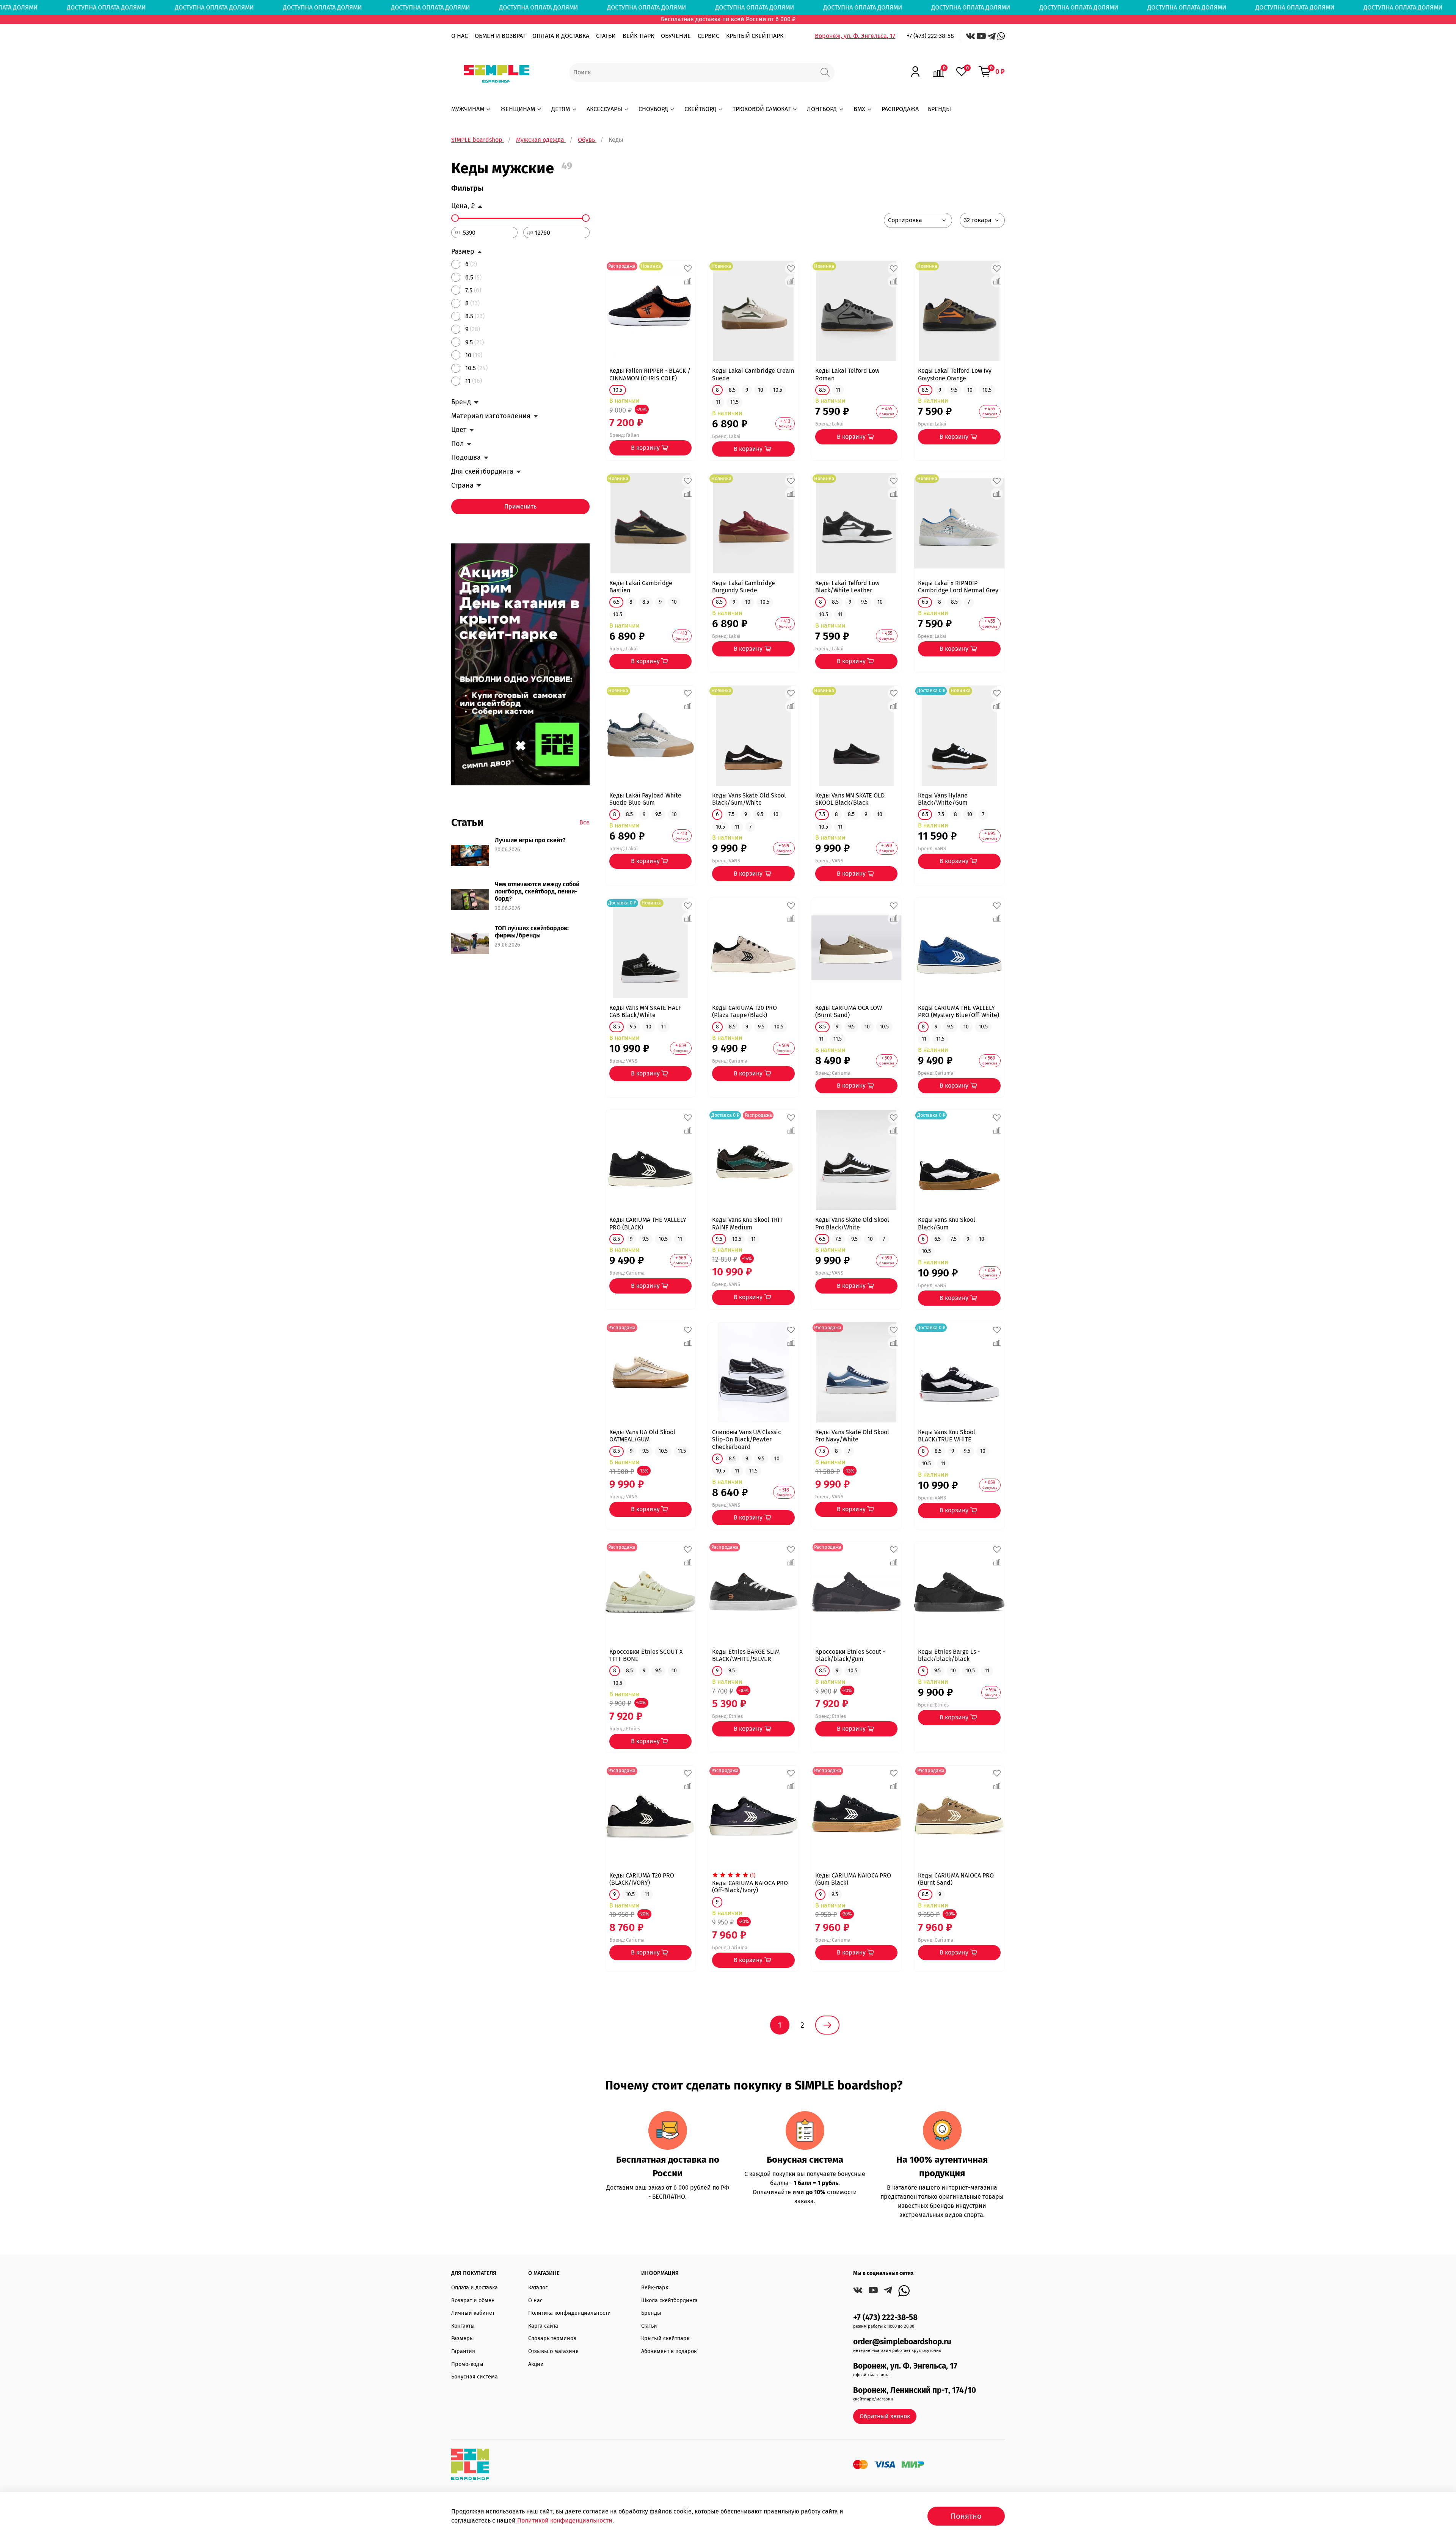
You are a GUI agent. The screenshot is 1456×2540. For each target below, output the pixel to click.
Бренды (651, 2313)
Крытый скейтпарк (665, 2338)
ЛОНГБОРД (822, 109)
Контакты (463, 2326)
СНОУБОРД (653, 109)
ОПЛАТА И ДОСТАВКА (561, 36)
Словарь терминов (552, 2338)
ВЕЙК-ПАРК (638, 36)
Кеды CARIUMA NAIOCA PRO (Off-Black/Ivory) (750, 1887)
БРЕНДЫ (939, 109)
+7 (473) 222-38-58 (930, 36)
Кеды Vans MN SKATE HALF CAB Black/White (645, 1011)
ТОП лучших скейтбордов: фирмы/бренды (532, 932)
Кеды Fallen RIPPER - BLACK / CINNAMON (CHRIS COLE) (650, 374)
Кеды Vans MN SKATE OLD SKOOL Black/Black (850, 799)
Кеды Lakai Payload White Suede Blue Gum (645, 799)
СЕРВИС (708, 36)
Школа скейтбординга (669, 2301)
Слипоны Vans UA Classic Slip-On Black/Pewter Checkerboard (747, 1439)
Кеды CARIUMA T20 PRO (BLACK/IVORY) (642, 1879)
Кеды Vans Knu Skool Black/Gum (947, 1223)
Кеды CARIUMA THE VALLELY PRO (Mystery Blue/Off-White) (959, 1011)
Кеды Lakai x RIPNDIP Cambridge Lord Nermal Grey (958, 587)
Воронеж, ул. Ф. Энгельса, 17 (855, 36)
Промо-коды (467, 2364)
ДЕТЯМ (561, 109)
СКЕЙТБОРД (700, 109)
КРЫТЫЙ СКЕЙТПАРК (755, 36)
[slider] (455, 218)
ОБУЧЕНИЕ (676, 36)
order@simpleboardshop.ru (902, 2342)
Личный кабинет (473, 2313)
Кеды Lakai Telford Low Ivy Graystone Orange (955, 374)
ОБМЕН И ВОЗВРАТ (500, 36)
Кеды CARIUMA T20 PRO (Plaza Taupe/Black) (744, 1011)
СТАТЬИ (606, 36)
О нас (535, 2301)
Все (584, 822)
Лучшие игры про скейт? (530, 840)
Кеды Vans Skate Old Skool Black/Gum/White (749, 799)
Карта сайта (543, 2326)
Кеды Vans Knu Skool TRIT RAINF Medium (747, 1223)
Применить (520, 506)
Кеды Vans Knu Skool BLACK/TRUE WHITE (947, 1436)
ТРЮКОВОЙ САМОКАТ (762, 109)
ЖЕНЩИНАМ (518, 109)
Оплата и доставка (475, 2288)
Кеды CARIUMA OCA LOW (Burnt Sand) (849, 1011)
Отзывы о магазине (553, 2351)
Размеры (463, 2338)
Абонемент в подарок (669, 2351)
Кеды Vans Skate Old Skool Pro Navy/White (852, 1436)
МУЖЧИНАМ (468, 109)
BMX (859, 109)
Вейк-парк (655, 2288)
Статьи (649, 2326)
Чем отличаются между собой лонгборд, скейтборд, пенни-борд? (537, 891)
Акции (536, 2364)
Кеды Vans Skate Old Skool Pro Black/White (852, 1223)
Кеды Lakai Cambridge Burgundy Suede (744, 587)
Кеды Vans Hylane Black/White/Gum (943, 799)
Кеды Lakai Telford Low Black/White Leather (847, 587)
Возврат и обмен (473, 2301)
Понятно (966, 2516)
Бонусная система (475, 2377)
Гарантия (463, 2351)
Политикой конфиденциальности (565, 2520)
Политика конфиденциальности (570, 2313)
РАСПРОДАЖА (900, 109)
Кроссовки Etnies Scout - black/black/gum (850, 1655)
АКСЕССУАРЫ (604, 109)
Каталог (538, 2288)
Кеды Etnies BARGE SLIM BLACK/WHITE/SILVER (746, 1655)
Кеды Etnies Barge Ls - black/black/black (949, 1655)
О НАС (460, 36)
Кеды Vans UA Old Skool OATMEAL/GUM (642, 1436)
